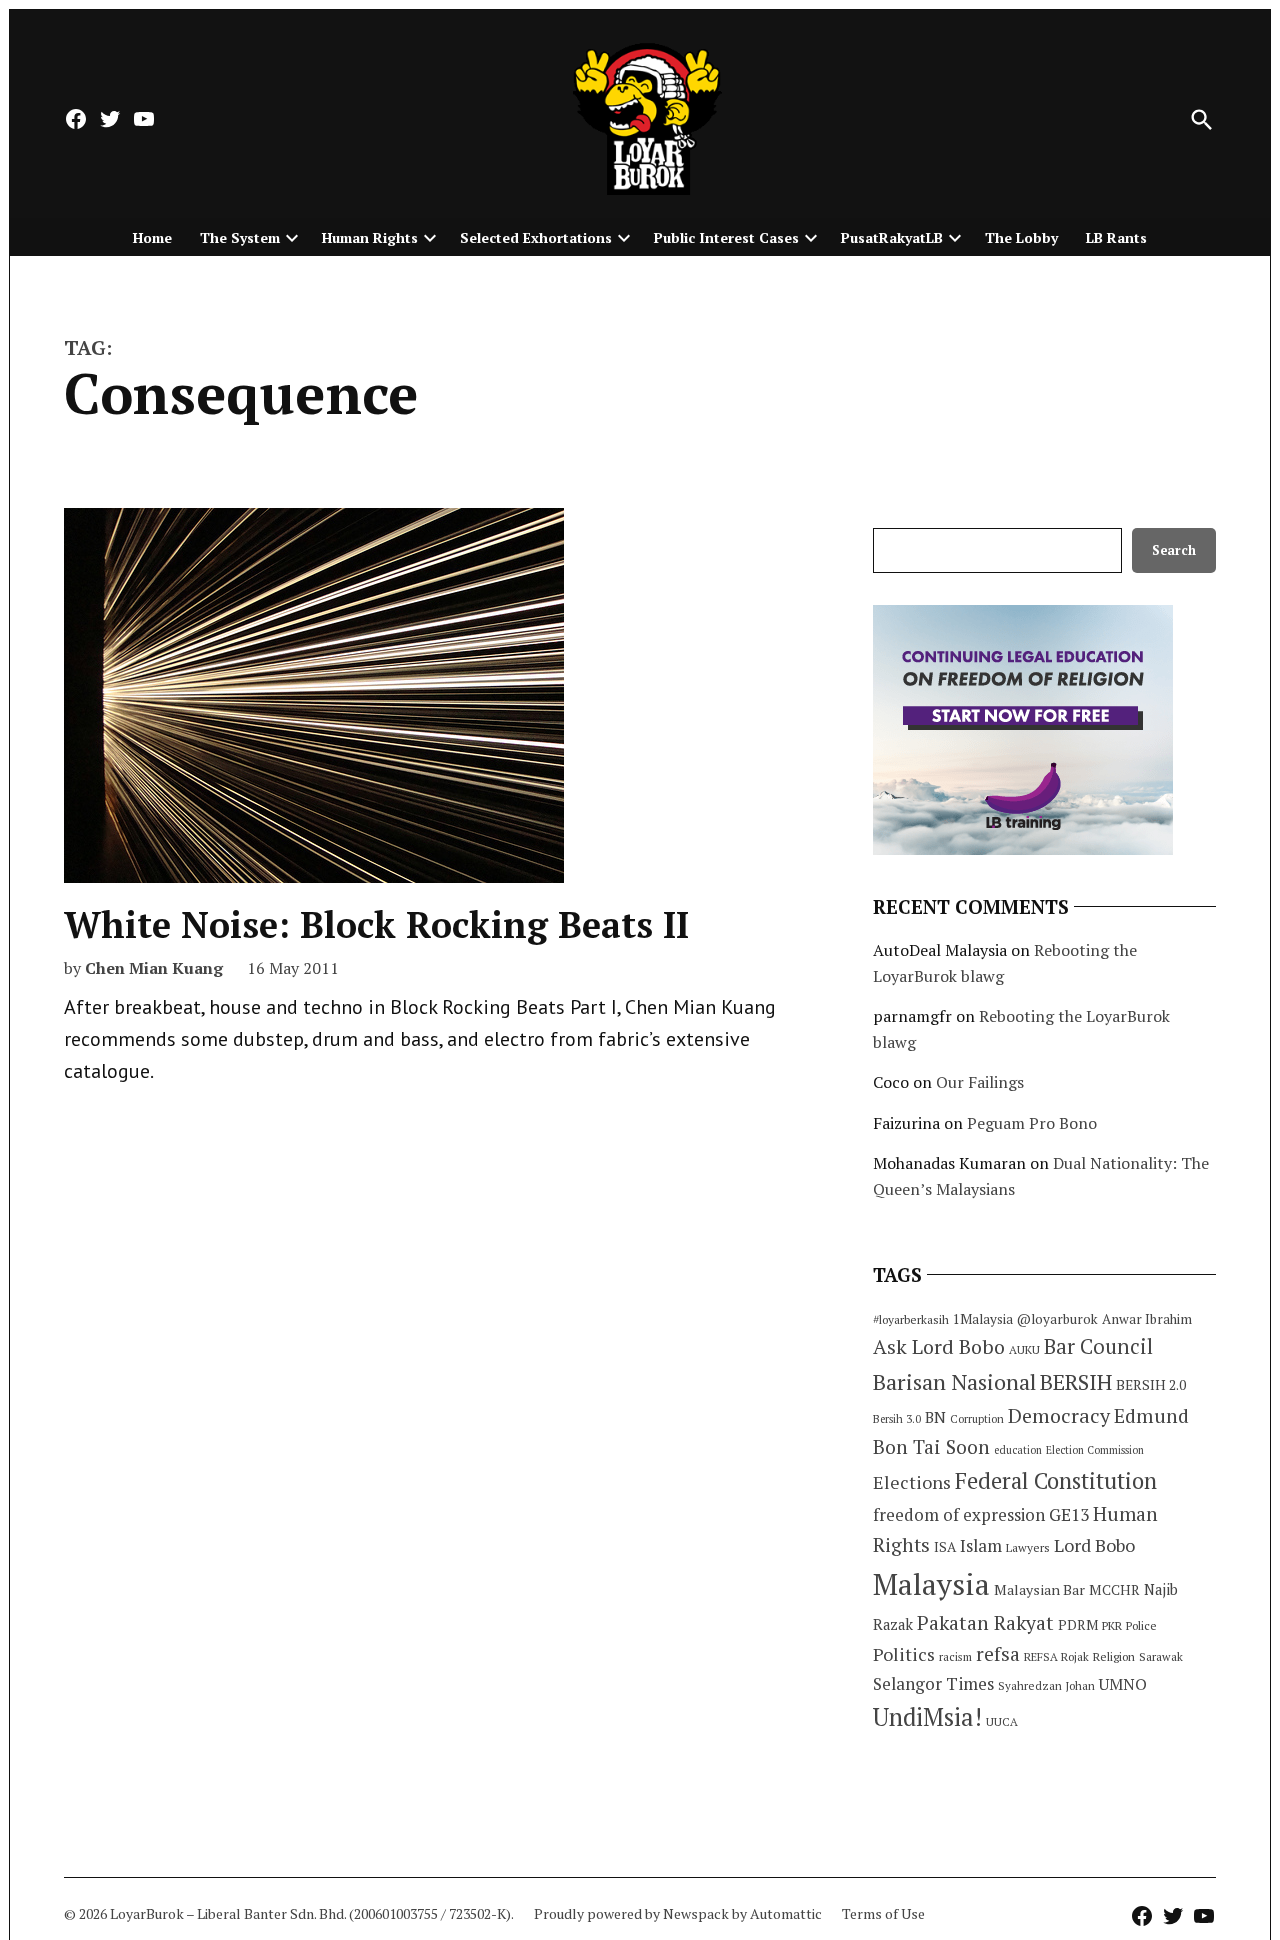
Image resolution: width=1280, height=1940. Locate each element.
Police (1141, 1625)
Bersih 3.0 (897, 1419)
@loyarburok (1057, 1319)
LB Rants (1116, 237)
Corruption (977, 1419)
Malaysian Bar (1039, 1589)
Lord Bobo (1094, 1545)
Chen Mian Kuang (154, 968)
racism (955, 1656)
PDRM (1078, 1625)
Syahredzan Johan (1046, 1685)
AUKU (1024, 1349)
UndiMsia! (927, 1717)
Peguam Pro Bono (1032, 1123)
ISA (945, 1547)
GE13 (1069, 1514)
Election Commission (1095, 1450)
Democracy (1059, 1415)
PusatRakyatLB (892, 237)
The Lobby (1021, 237)
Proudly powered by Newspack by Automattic (678, 1913)
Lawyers (1028, 1547)
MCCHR (1114, 1590)
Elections (912, 1482)
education (1018, 1450)
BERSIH (1076, 1381)
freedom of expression (959, 1514)
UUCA (1002, 1721)
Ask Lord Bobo (939, 1346)
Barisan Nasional (954, 1381)
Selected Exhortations (536, 237)
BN (935, 1417)
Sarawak (1161, 1656)
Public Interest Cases (726, 237)
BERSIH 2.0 (1151, 1384)
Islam (981, 1545)
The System (240, 237)
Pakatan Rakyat (985, 1623)
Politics (904, 1654)
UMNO (1123, 1684)
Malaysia (931, 1584)
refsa (998, 1654)
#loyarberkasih (911, 1319)
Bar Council (1098, 1346)
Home (152, 237)
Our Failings (980, 1082)
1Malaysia (983, 1319)
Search (1174, 550)
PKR (1112, 1625)
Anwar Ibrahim (1147, 1319)
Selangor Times (933, 1683)
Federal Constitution (1056, 1480)
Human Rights (370, 237)
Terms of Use (883, 1913)
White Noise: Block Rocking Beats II (376, 924)
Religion (1114, 1656)
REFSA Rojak (1056, 1656)
